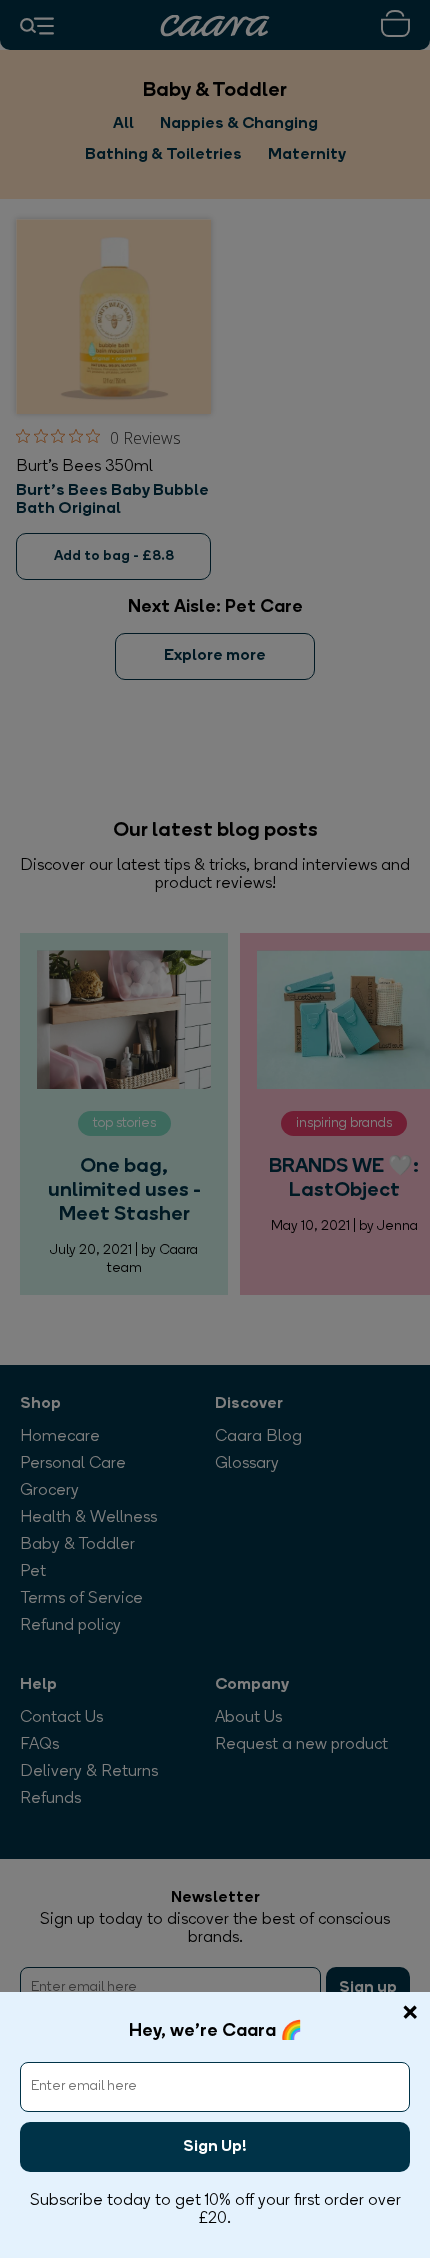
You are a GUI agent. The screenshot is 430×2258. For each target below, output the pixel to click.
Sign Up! (215, 2147)
